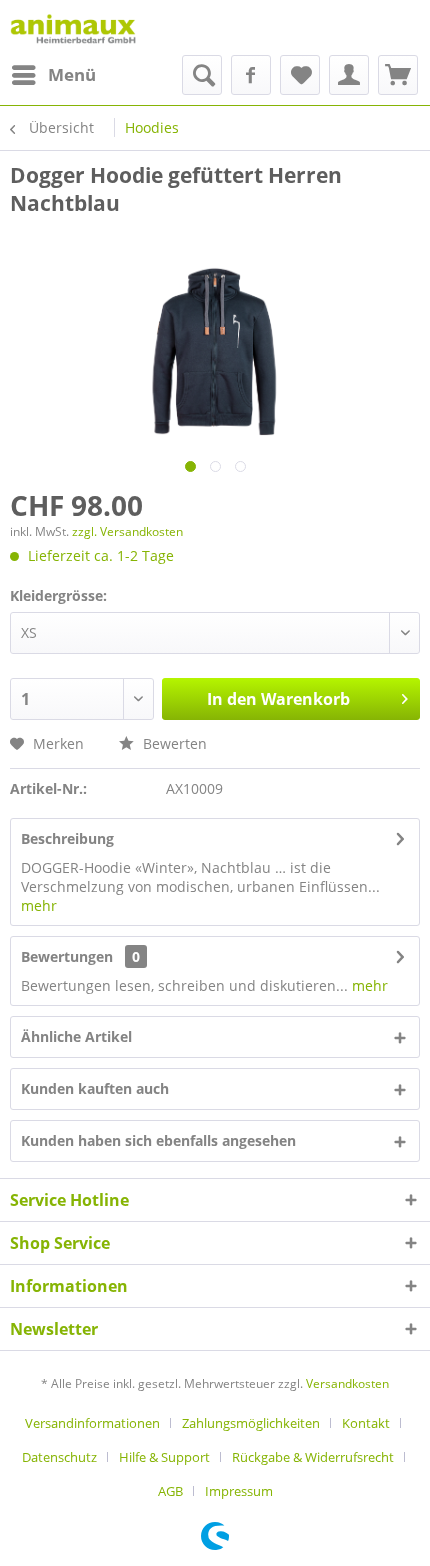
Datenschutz (59, 1457)
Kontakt (366, 1423)
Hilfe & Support (164, 1457)
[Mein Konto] (349, 75)
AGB (170, 1491)
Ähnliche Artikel (76, 1036)
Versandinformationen (92, 1423)
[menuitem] (53, 75)
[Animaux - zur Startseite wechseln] (73, 27)
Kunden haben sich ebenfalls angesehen (158, 1140)
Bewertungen (67, 956)
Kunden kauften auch (95, 1088)
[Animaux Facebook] (251, 75)
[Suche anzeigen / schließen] (202, 75)
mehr (39, 905)
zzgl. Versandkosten (127, 531)
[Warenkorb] (398, 75)
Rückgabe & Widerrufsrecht (313, 1457)
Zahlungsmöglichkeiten (251, 1423)
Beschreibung (67, 838)
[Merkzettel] (300, 75)
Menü (72, 74)
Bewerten (173, 743)
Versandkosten (347, 1383)
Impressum (239, 1491)
